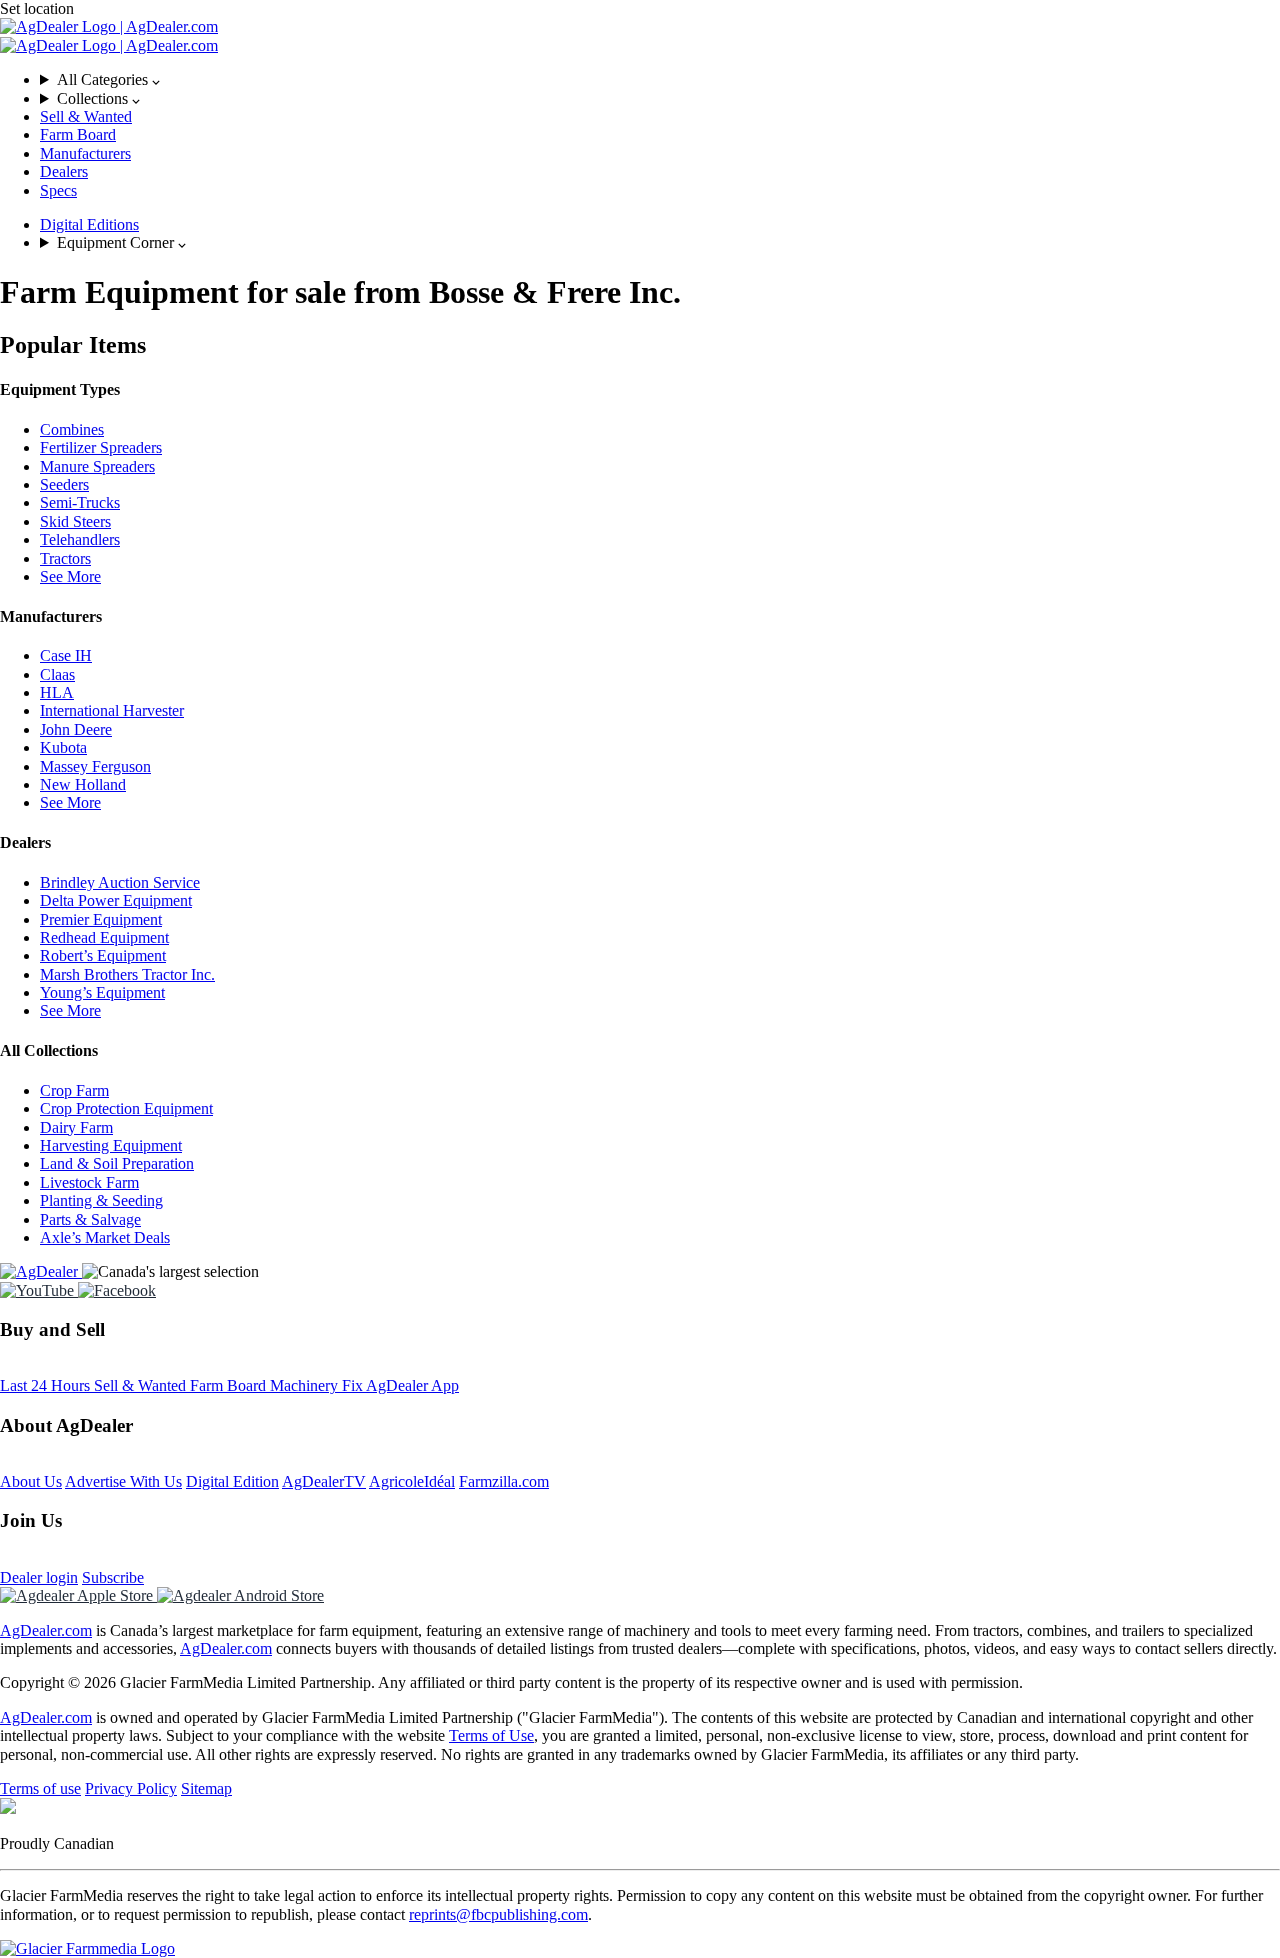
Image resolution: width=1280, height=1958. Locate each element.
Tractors (65, 558)
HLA (57, 692)
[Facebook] (117, 1290)
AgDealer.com (46, 1630)
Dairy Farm (76, 1127)
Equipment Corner (117, 242)
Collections (94, 98)
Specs (58, 190)
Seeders (64, 484)
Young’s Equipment (102, 992)
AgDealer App (412, 1385)
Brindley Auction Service (120, 882)
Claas (57, 674)
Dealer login (39, 1577)
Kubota (63, 747)
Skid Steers (75, 521)
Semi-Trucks (80, 502)
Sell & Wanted (86, 116)
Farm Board (78, 134)
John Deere (76, 729)
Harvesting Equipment (111, 1145)
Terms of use (40, 1788)
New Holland (83, 784)
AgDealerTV (324, 1481)
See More (70, 576)
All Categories (104, 79)
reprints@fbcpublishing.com (498, 1914)
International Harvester (112, 710)
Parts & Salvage (90, 1219)
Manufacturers (85, 153)
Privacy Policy (131, 1788)
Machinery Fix (318, 1385)
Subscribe (113, 1577)
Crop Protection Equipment (126, 1108)
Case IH (66, 655)
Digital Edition (232, 1481)
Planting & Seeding (101, 1200)
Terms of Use (491, 1735)
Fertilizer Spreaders (101, 447)
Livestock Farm (89, 1182)
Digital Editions (89, 224)
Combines (72, 429)
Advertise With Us (123, 1481)
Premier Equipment (101, 919)
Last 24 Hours (47, 1385)
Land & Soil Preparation (117, 1163)
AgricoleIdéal (412, 1481)
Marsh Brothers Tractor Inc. (127, 974)
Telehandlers (80, 539)
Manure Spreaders (97, 466)
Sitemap (206, 1788)
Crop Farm (74, 1090)
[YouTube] (39, 1290)
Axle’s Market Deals (105, 1237)
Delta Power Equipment (116, 900)
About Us (31, 1481)
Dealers (64, 171)
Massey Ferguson (95, 766)
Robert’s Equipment (103, 955)
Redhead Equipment (104, 937)
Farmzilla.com (504, 1481)
